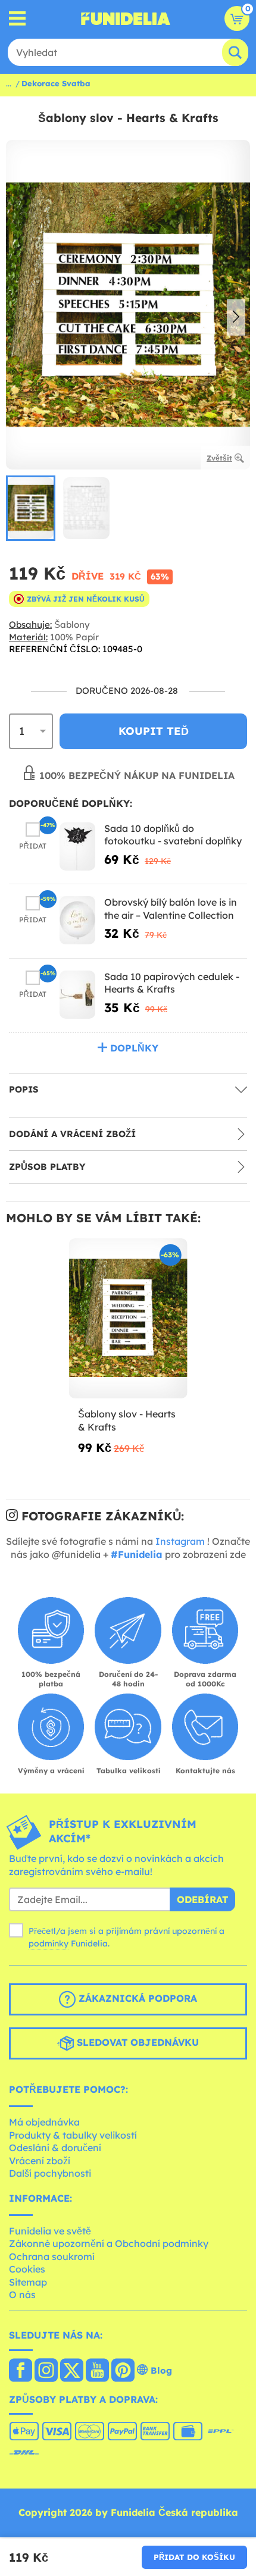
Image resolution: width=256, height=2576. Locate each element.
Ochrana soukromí (52, 2256)
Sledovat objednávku (136, 2043)
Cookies (27, 2269)
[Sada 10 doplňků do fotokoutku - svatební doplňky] (77, 846)
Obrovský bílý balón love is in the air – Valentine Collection (171, 909)
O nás (22, 2295)
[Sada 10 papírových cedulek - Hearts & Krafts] (77, 995)
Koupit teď (154, 731)
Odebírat (202, 1899)
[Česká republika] (21, 2371)
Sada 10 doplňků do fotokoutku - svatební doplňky (173, 835)
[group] (31, 508)
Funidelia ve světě (50, 2231)
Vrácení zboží (40, 2161)
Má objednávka (44, 2122)
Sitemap (28, 2282)
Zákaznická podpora (136, 1999)
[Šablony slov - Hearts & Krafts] (128, 1319)
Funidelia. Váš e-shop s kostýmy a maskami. (126, 18)
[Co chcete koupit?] (18, 19)
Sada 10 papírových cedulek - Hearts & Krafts (172, 983)
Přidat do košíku (194, 2557)
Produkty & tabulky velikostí (73, 2135)
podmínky (49, 1943)
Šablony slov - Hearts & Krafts (127, 1420)
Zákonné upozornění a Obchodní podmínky (109, 2243)
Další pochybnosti (50, 2173)
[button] (236, 318)
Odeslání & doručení (55, 2148)
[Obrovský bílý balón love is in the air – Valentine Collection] (77, 920)
